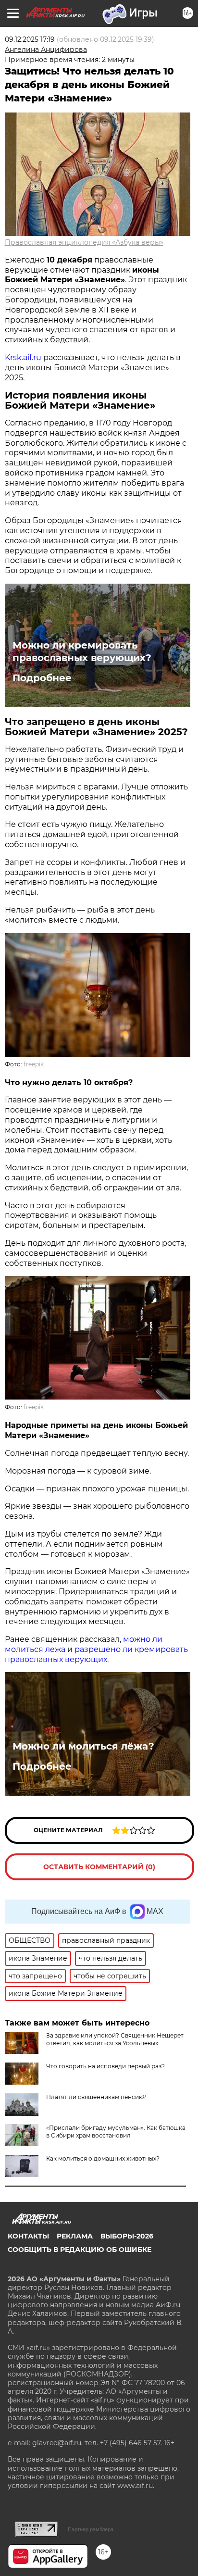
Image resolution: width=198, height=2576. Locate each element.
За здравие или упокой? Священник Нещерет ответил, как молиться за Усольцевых (115, 2039)
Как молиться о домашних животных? (103, 2158)
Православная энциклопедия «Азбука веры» (84, 242)
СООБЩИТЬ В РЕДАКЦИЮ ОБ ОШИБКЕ (80, 2250)
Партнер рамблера (91, 2529)
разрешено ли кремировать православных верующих (96, 1654)
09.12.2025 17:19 (30, 39)
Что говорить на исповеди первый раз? (105, 2066)
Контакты (28, 2236)
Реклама (75, 2236)
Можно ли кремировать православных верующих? (82, 651)
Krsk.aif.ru (23, 357)
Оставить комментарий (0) (99, 1867)
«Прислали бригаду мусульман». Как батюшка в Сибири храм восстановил (116, 2132)
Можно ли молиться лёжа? (83, 1746)
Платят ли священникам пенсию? (96, 2097)
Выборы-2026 (127, 2236)
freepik (34, 1064)
